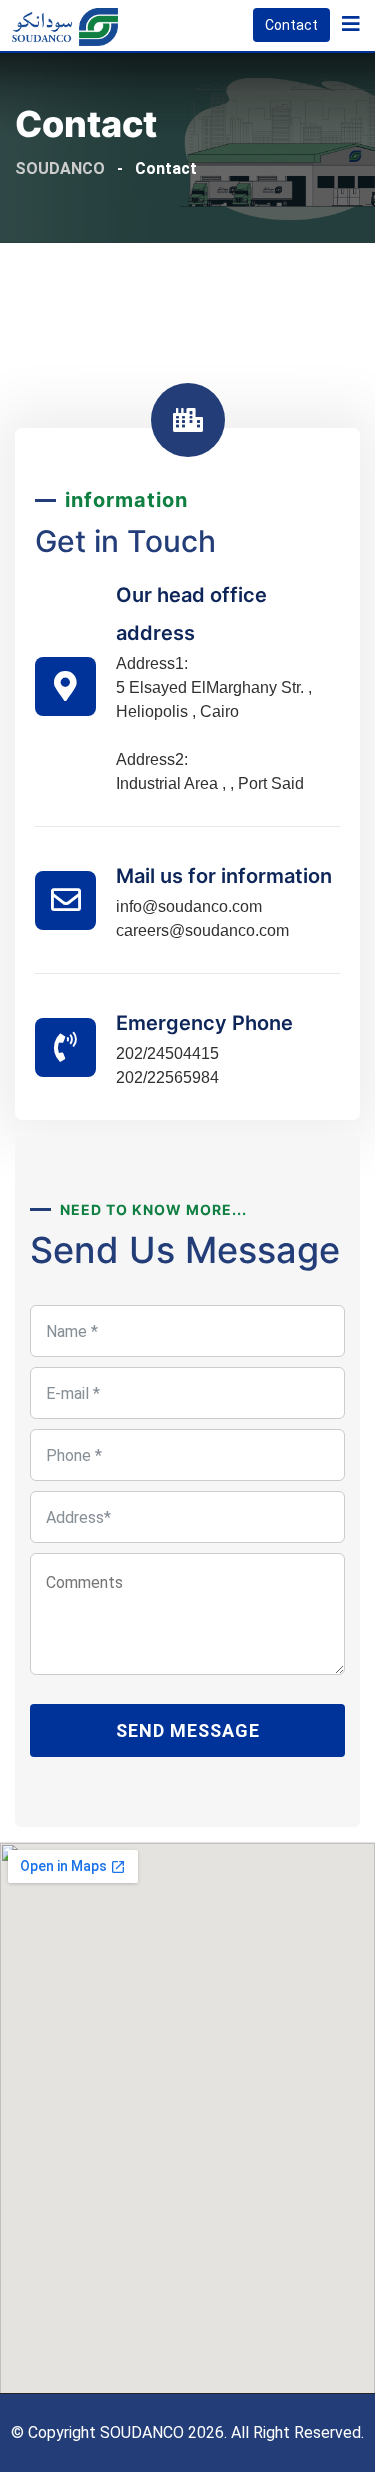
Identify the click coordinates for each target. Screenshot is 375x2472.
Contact (291, 25)
